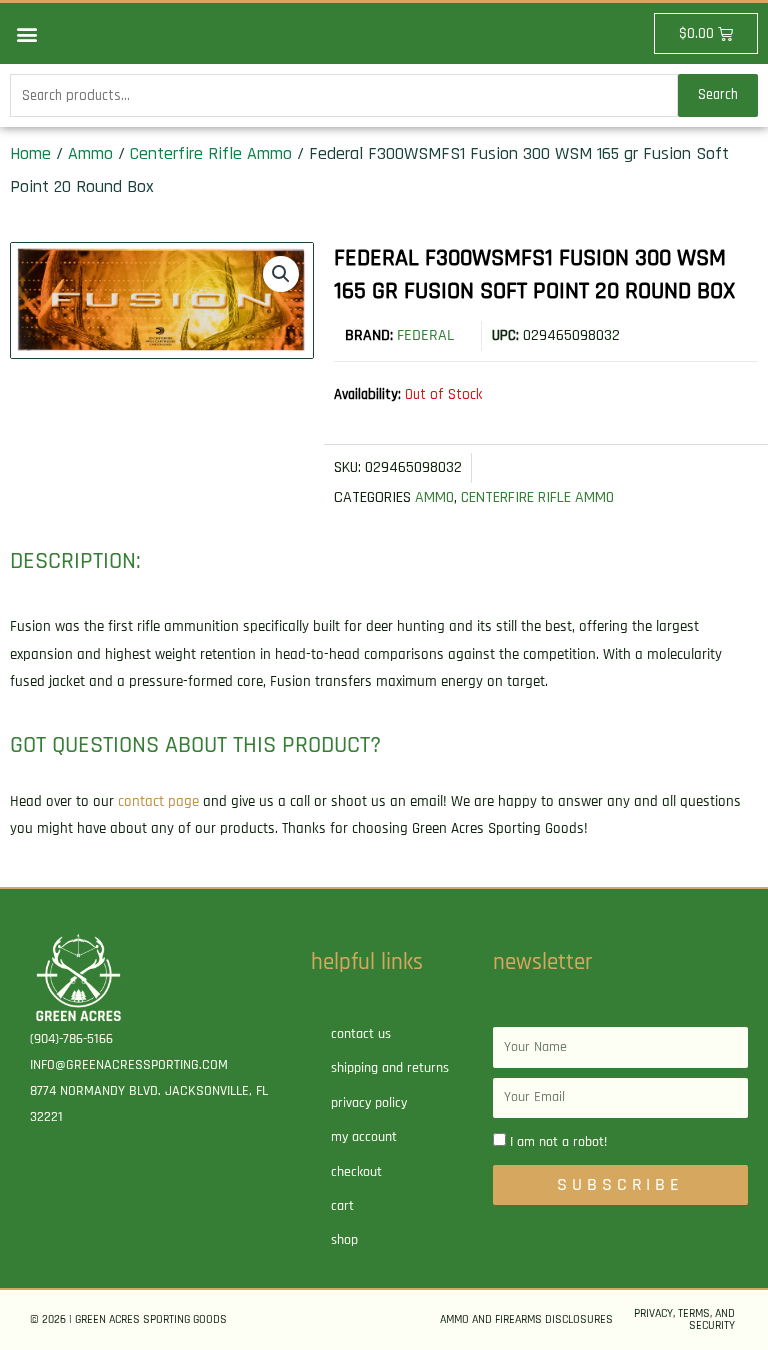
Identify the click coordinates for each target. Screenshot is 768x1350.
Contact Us (361, 1034)
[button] (26, 33)
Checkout (356, 1172)
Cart (342, 1206)
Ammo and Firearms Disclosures (526, 1319)
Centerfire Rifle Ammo (211, 153)
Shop (344, 1240)
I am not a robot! (558, 1142)
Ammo (90, 153)
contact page (158, 801)
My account (364, 1137)
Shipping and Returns (390, 1068)
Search (718, 94)
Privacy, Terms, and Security (684, 1319)
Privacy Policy (369, 1103)
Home (30, 153)
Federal (425, 335)
